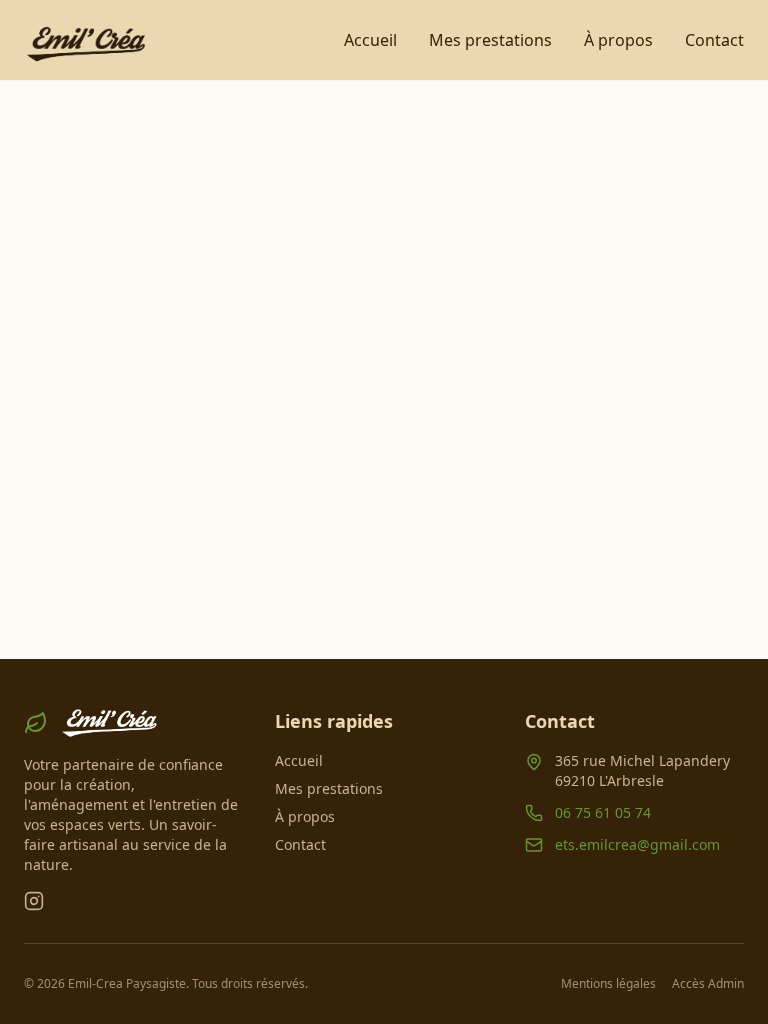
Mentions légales (608, 984)
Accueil (370, 40)
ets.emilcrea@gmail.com (637, 844)
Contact (714, 40)
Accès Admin (708, 984)
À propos (618, 40)
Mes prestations (490, 40)
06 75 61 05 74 (603, 812)
